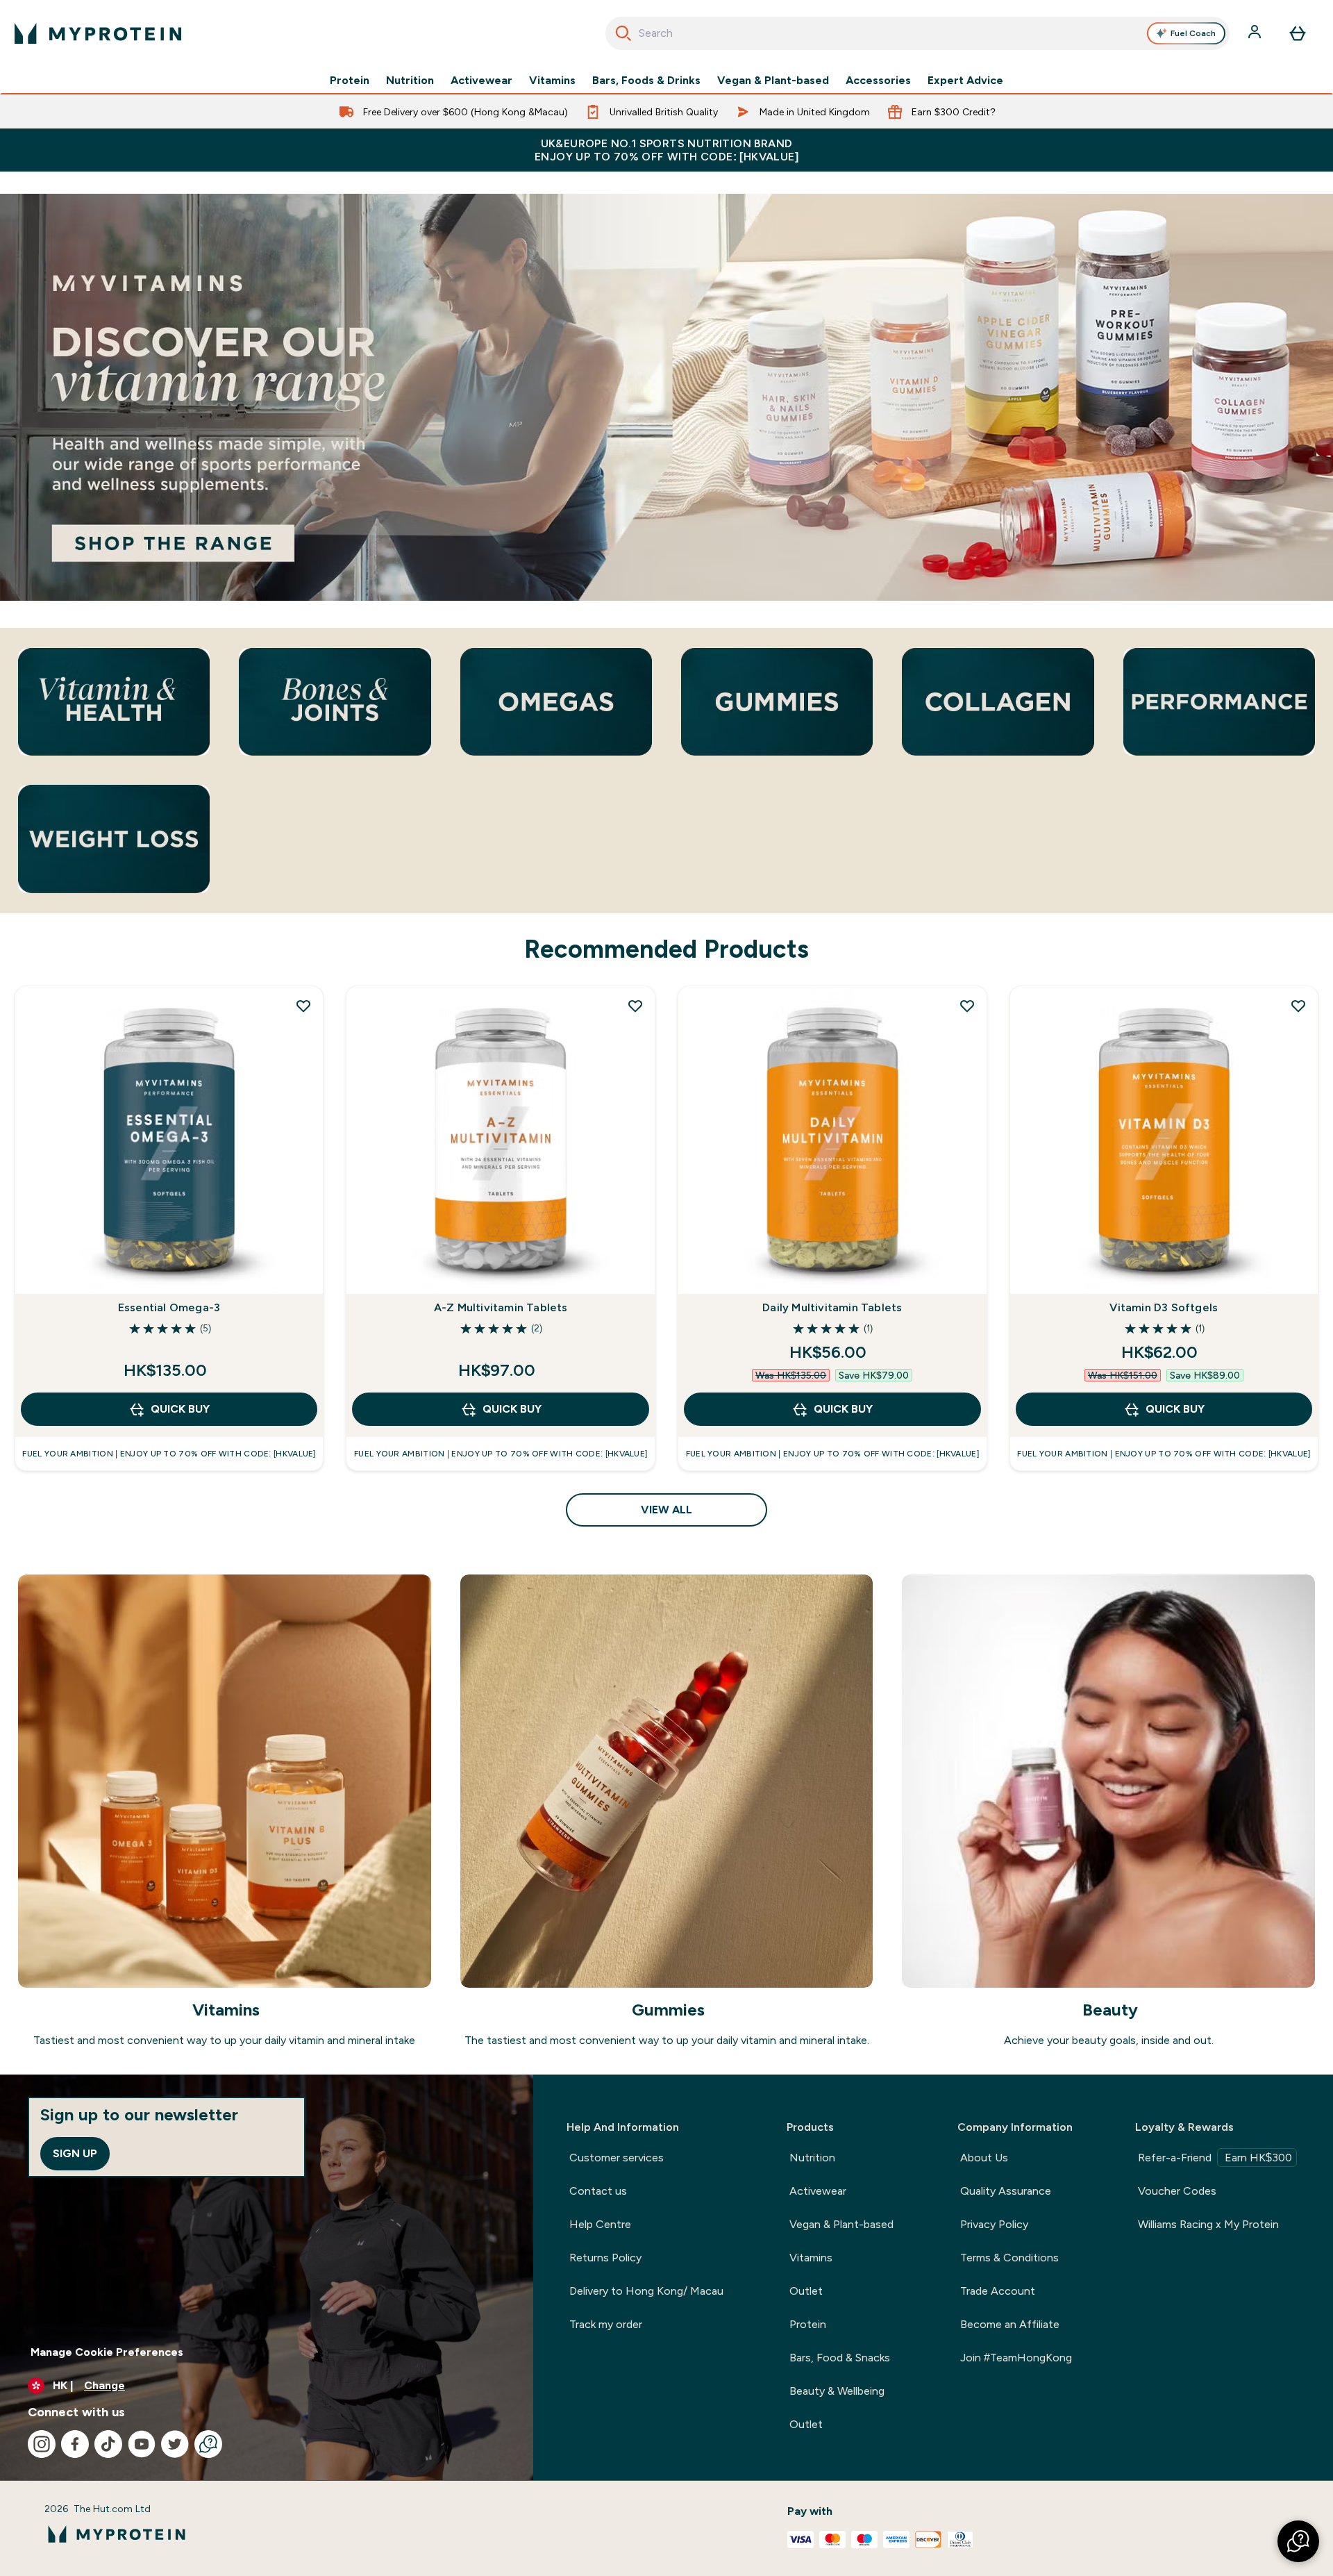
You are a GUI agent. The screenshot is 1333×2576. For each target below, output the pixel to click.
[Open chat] (208, 2444)
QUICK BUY (180, 1409)
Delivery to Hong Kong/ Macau (646, 2291)
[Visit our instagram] (42, 2444)
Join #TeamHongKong (1016, 2358)
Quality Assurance (1006, 2191)
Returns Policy (605, 2258)
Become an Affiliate (1010, 2324)
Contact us (598, 2191)
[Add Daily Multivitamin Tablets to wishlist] (967, 1006)
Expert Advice (965, 81)
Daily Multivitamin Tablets (832, 1307)
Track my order (606, 2324)
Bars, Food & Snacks (840, 2358)
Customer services (617, 2158)
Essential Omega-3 (169, 1307)
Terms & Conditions (1009, 2258)
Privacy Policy (994, 2224)
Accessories (878, 81)
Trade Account (998, 2291)
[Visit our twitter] (175, 2444)
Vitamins (552, 81)
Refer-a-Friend (1215, 2158)
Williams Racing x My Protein (1208, 2224)
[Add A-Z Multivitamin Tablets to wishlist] (635, 1006)
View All (666, 1510)
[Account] (1256, 33)
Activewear (481, 81)
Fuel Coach (1193, 33)
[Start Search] (623, 33)
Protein (350, 81)
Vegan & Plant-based (773, 81)
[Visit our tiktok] (108, 2444)
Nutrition (410, 81)
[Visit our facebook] (75, 2444)
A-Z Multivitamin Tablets (501, 1307)
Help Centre (600, 2224)
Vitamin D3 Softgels (1164, 1307)
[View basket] (1298, 33)
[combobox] (917, 33)
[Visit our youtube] (142, 2444)
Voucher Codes (1177, 2191)
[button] (1298, 2541)
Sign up (75, 2153)
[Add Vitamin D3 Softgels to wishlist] (1298, 1006)
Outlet (806, 2291)
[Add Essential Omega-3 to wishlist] (303, 1006)
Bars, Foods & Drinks (646, 81)
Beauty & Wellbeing (837, 2391)
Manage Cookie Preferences (107, 2352)
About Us (984, 2158)
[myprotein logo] (98, 33)
